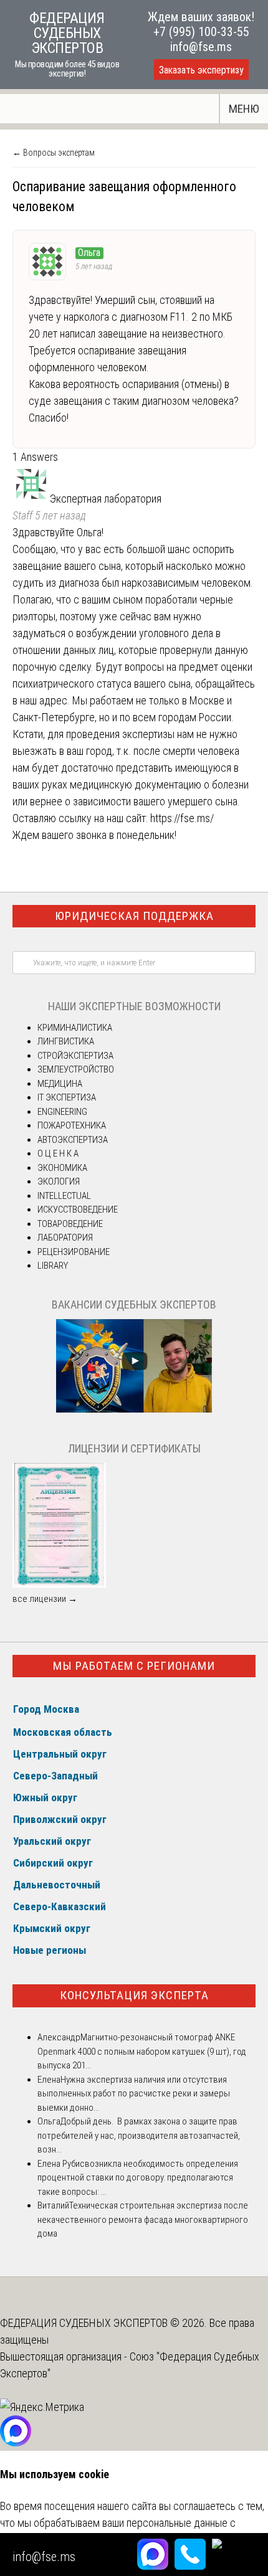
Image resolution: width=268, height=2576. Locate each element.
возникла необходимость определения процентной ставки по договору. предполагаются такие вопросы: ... (138, 2178)
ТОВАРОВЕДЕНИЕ (70, 1224)
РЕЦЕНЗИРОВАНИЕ (74, 1252)
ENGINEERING (62, 1112)
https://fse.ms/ (182, 818)
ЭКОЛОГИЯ (59, 1181)
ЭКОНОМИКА (62, 1168)
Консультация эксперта (134, 1995)
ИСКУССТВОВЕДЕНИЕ (78, 1210)
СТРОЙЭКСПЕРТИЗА (75, 1056)
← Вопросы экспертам (54, 153)
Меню (244, 109)
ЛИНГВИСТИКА (66, 1041)
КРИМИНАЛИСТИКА (75, 1028)
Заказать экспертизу (201, 70)
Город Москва (46, 1709)
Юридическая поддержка (134, 916)
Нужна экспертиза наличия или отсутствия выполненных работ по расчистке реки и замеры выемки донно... (134, 2094)
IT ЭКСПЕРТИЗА (67, 1097)
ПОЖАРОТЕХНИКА (72, 1125)
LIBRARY (53, 1266)
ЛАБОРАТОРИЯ (65, 1238)
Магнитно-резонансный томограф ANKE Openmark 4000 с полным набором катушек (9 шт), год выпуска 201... (142, 2051)
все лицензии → (45, 1599)
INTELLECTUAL (64, 1196)
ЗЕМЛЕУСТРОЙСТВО (76, 1069)
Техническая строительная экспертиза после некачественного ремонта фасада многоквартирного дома (143, 2219)
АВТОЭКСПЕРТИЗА (73, 1140)
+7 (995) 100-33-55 (201, 32)
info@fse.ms (201, 47)
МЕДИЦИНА (60, 1084)
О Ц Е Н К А (58, 1153)
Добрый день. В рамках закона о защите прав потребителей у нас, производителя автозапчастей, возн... (139, 2135)
